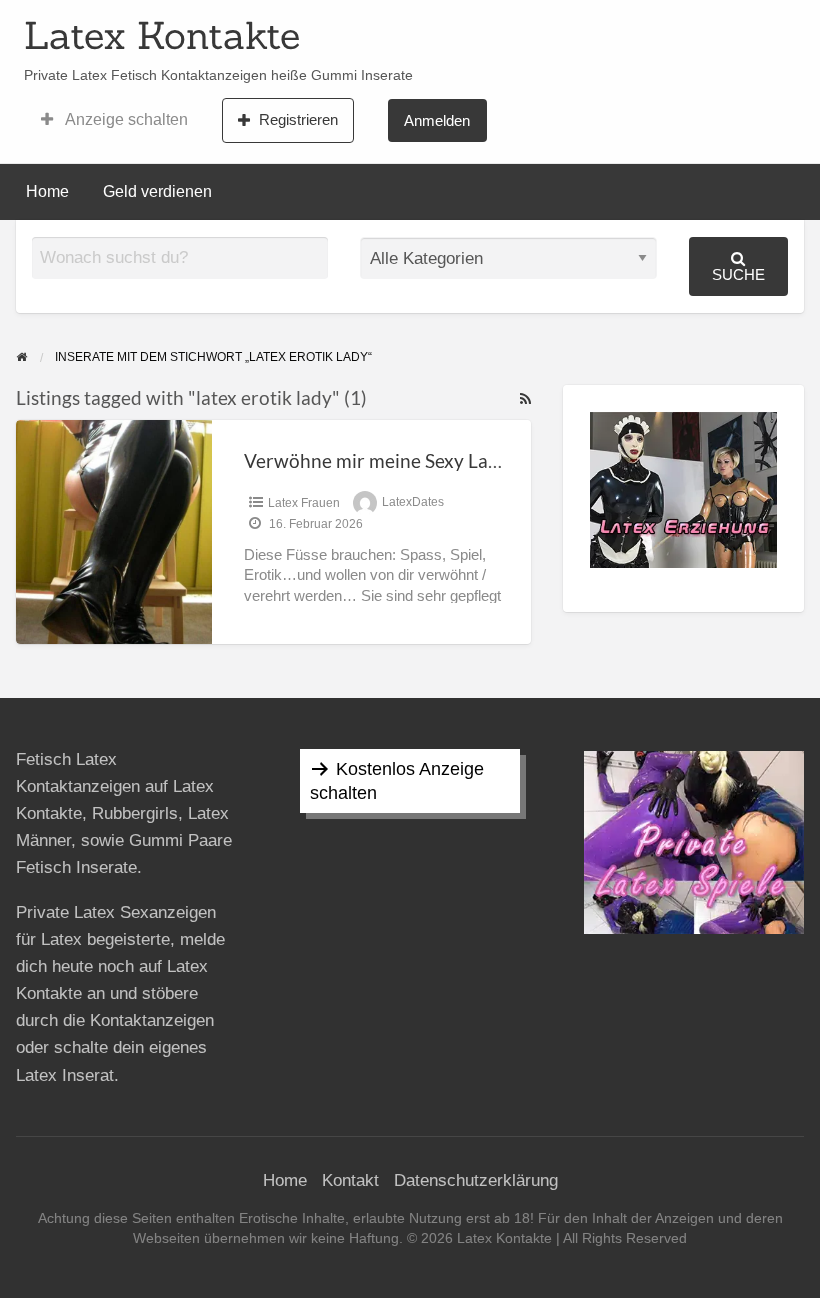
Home (47, 191)
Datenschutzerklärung (476, 1180)
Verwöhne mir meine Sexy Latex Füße (402, 460)
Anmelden (437, 120)
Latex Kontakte (162, 35)
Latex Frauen (304, 503)
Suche (738, 274)
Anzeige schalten (125, 119)
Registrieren (298, 119)
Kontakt (350, 1180)
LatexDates (413, 503)
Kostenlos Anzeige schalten (397, 781)
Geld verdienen (157, 191)
